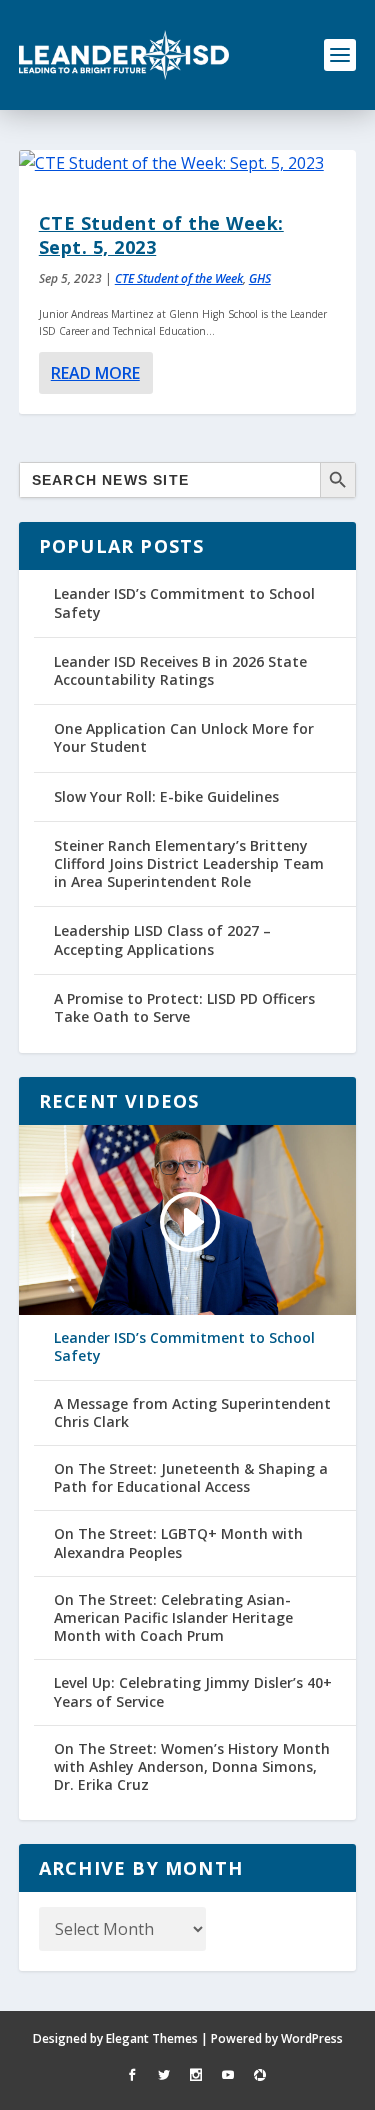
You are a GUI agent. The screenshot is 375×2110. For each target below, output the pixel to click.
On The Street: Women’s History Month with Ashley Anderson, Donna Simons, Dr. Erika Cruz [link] (192, 1767)
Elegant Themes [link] (152, 2038)
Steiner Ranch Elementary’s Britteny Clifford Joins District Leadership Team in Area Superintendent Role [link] (189, 863)
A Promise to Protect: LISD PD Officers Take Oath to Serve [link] (184, 1007)
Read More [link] (95, 373)
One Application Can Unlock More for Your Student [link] (184, 737)
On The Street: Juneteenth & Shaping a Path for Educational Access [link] (191, 1478)
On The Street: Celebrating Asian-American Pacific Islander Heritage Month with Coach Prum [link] (173, 1618)
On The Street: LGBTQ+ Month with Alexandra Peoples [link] (178, 1543)
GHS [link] (260, 278)
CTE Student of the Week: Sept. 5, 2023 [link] (161, 234)
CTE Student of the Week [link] (179, 278)
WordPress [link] (312, 2038)
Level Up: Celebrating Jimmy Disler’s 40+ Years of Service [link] (193, 1692)
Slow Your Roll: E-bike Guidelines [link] (166, 796)
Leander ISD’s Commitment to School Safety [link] (184, 602)
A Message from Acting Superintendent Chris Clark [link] (192, 1413)
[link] (124, 55)
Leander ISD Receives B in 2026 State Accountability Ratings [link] (180, 670)
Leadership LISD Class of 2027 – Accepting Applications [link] (162, 939)
